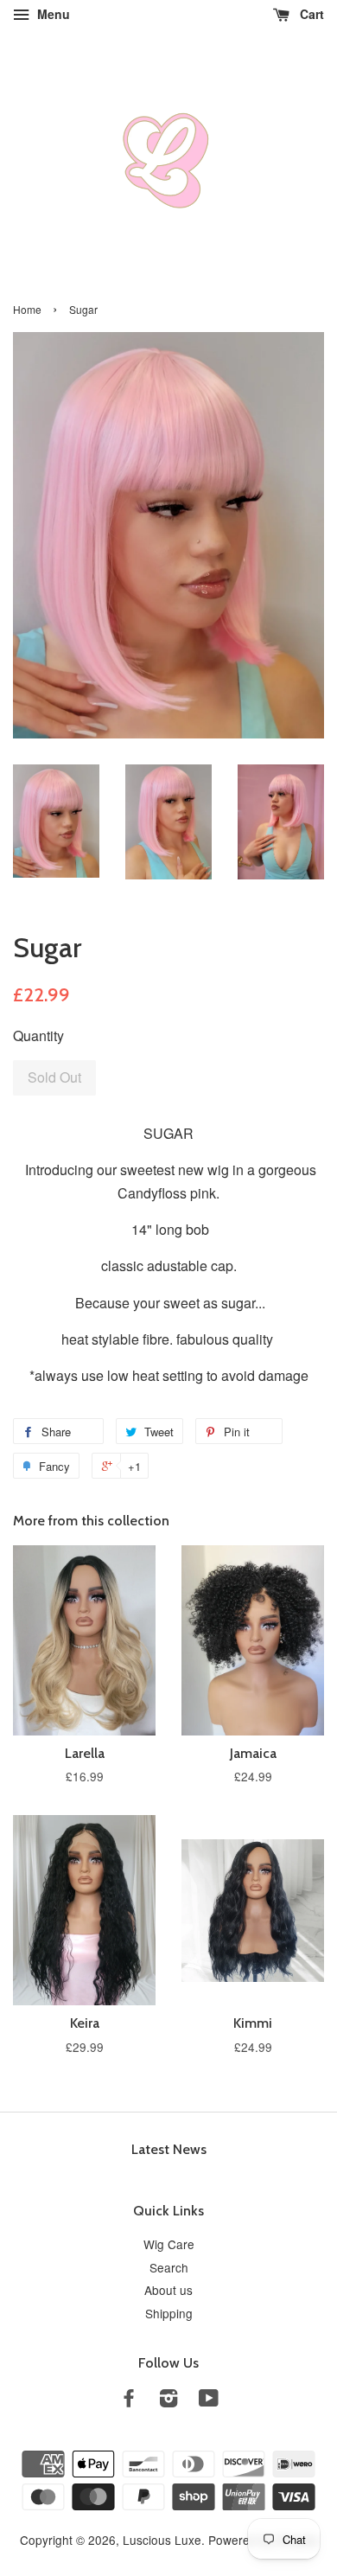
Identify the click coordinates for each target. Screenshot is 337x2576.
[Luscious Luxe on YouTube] (209, 2400)
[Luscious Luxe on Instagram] (168, 2400)
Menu (52, 14)
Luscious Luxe (162, 2540)
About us (168, 2290)
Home (27, 309)
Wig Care (169, 2244)
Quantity (38, 1036)
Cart (310, 14)
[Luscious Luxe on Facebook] (129, 2400)
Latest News (169, 2149)
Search (169, 2267)
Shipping (169, 2313)
